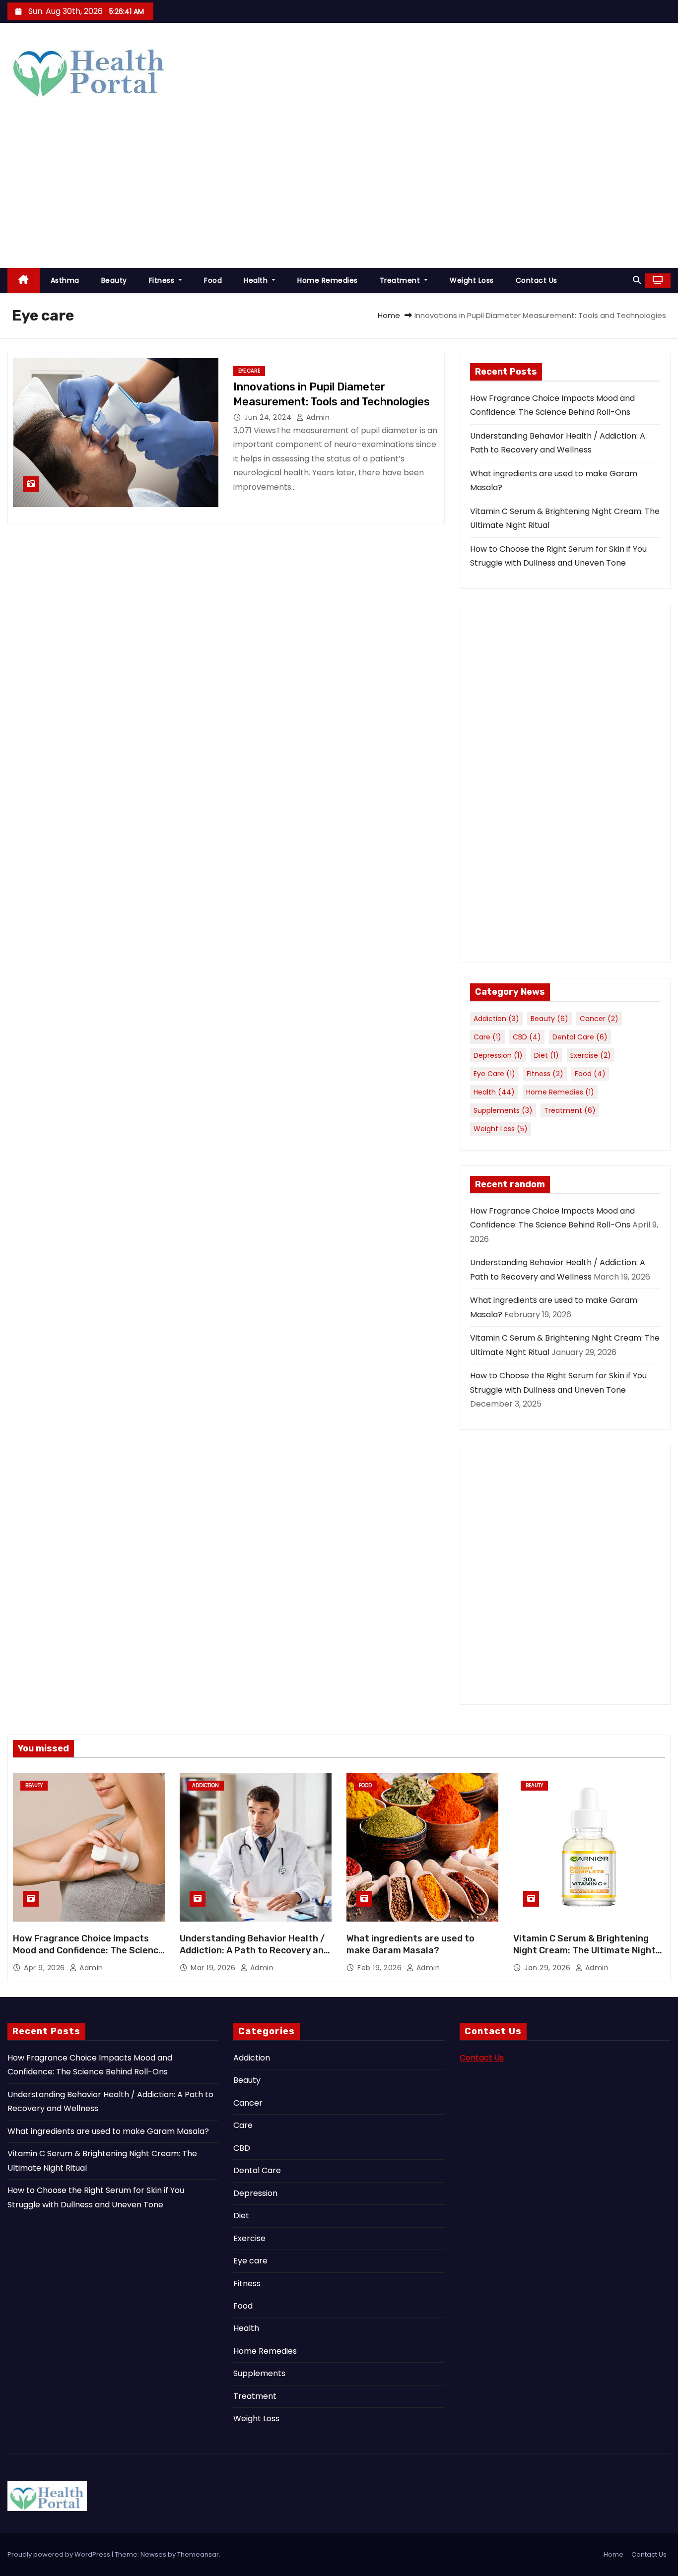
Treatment (401, 280)
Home (389, 315)
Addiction (496, 1019)
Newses (153, 2554)
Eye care (249, 371)
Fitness (163, 280)
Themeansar (198, 2554)
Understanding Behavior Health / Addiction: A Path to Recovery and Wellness (254, 1950)
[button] (637, 280)
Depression (498, 1055)
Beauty (114, 280)
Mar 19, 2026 (214, 1968)
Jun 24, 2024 (269, 417)
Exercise (591, 1055)
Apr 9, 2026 (45, 1968)
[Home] (24, 281)
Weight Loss (472, 280)
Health (257, 280)
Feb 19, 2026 (381, 1968)
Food (213, 280)
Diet (546, 1055)
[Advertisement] (339, 193)
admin (317, 417)
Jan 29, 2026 (548, 1968)
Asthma (65, 280)
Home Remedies (328, 280)
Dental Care (580, 1037)
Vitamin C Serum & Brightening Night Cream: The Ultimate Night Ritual (584, 1950)
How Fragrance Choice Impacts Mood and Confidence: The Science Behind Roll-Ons (88, 1950)
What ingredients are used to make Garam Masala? (410, 1944)
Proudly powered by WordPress (60, 2554)
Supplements (503, 1110)
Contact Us (537, 280)
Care (487, 1037)
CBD (527, 1037)
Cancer (599, 1019)
